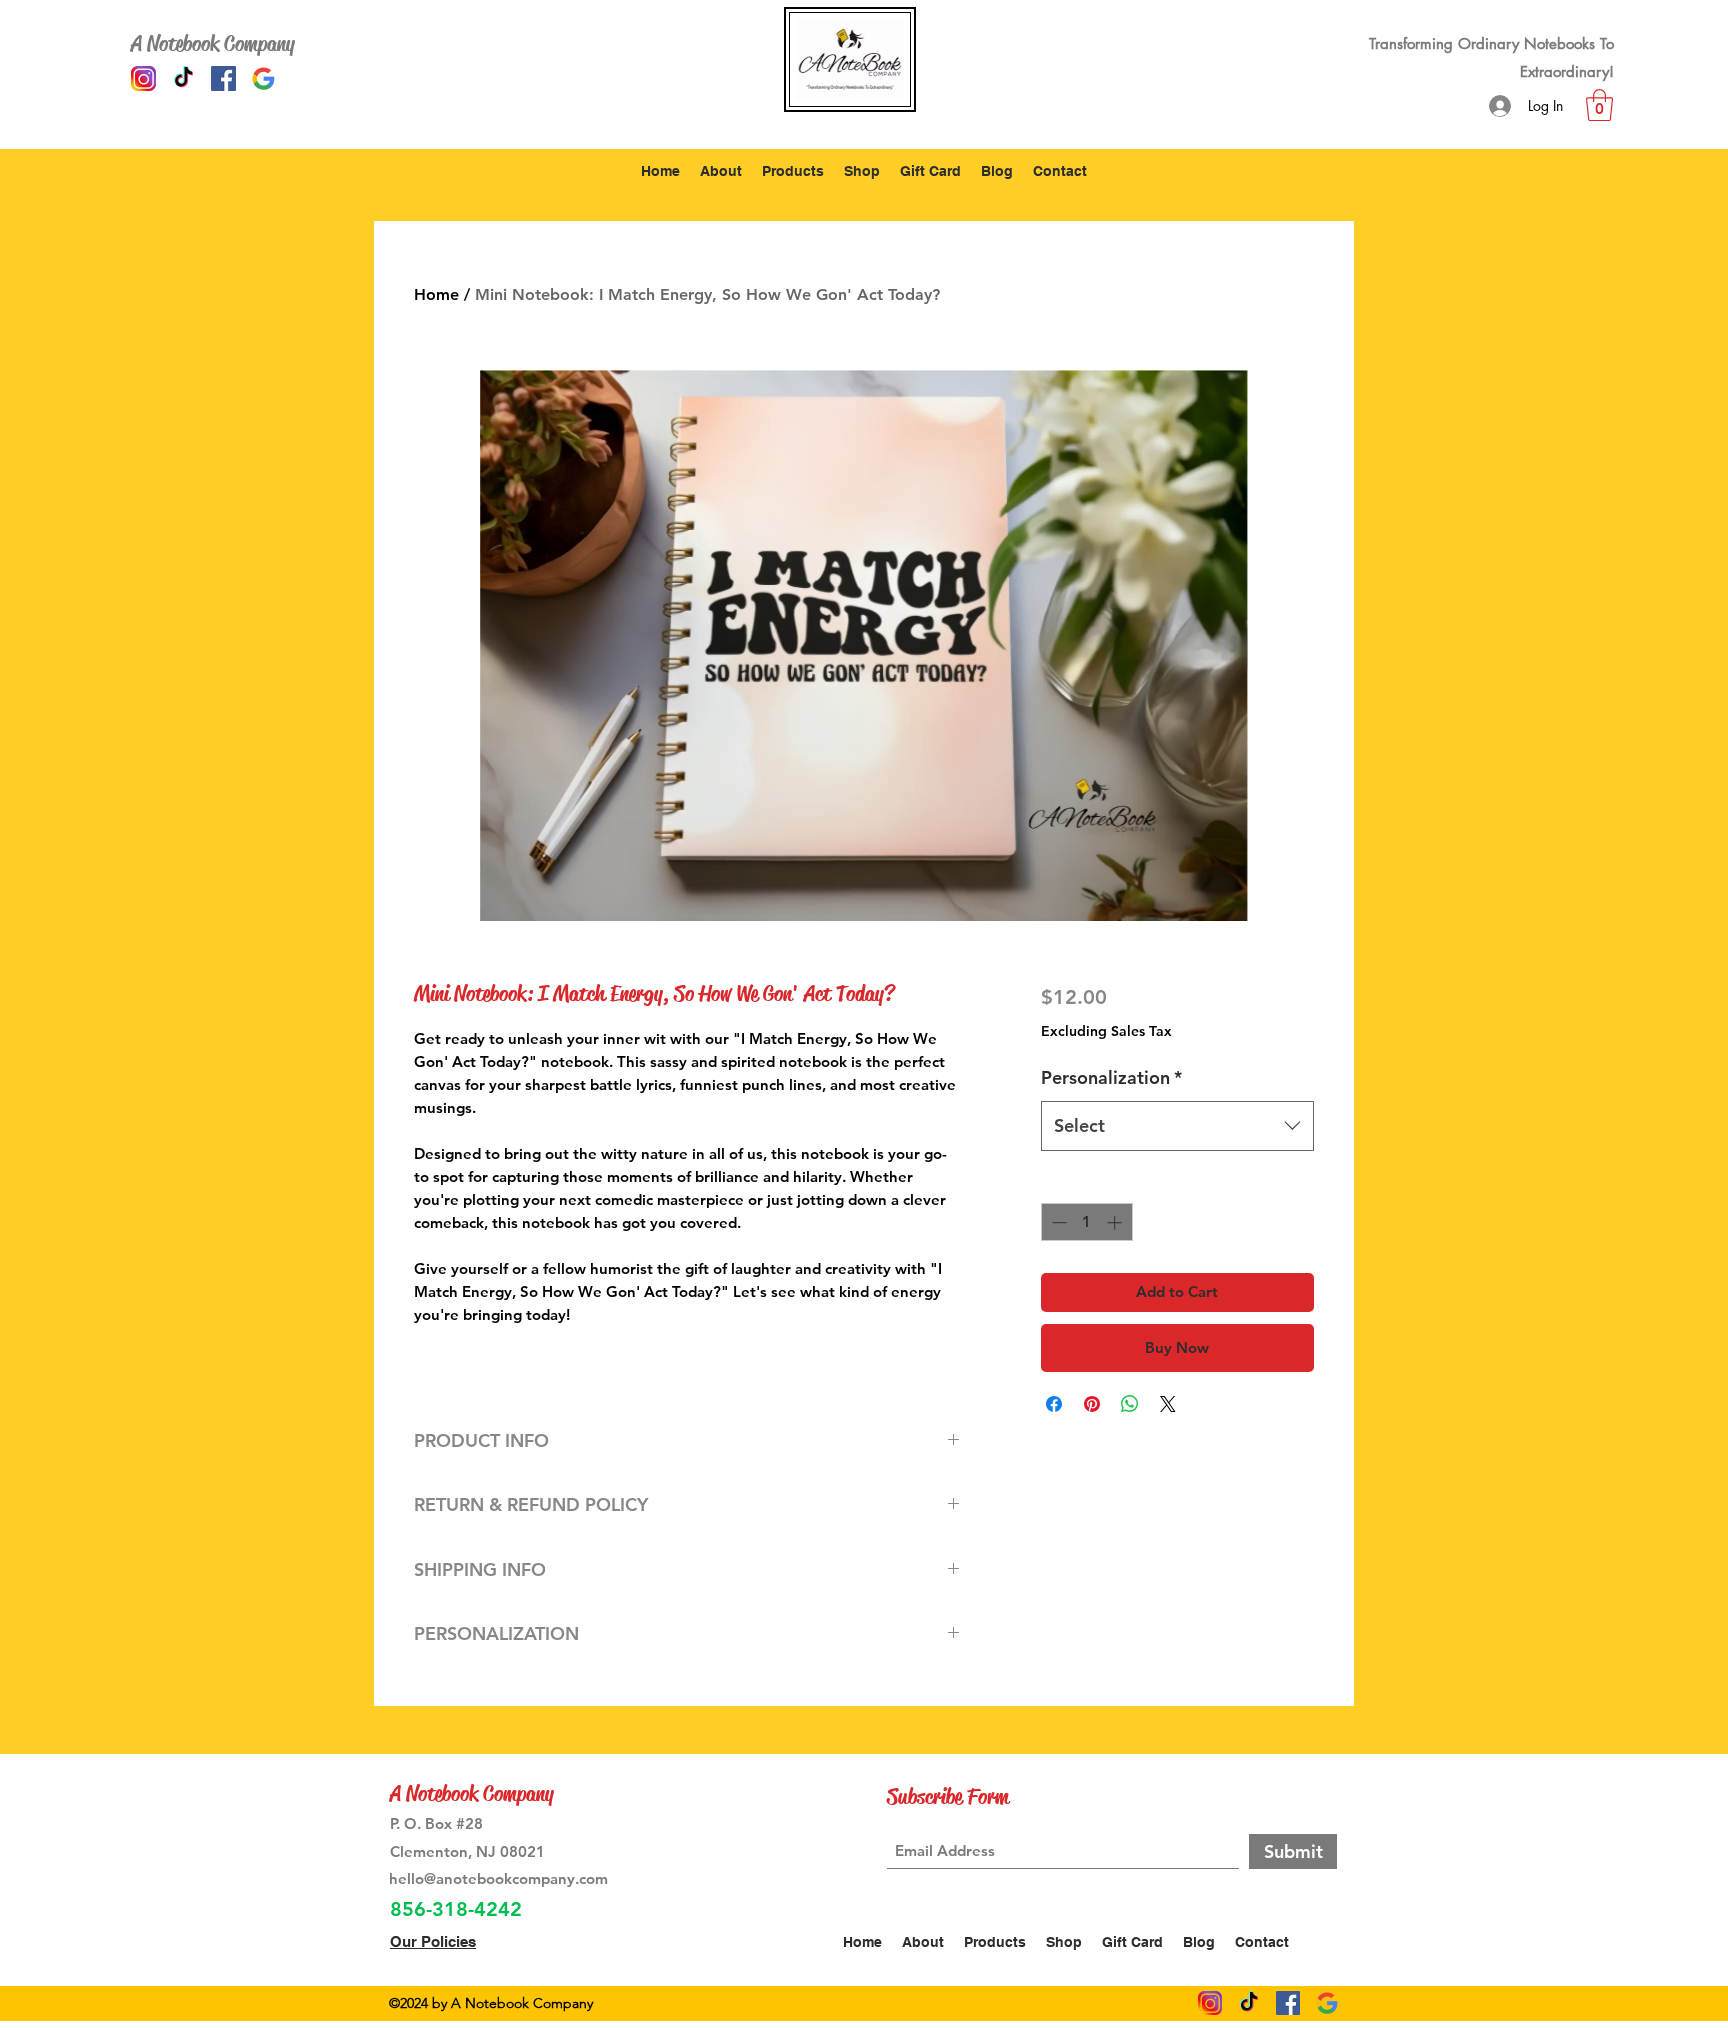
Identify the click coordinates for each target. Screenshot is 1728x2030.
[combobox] (1177, 1126)
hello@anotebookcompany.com (498, 1878)
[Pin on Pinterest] (1092, 1404)
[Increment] (1116, 1222)
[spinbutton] (1086, 1222)
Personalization (1111, 1077)
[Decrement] (1057, 1222)
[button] (1599, 105)
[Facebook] (223, 78)
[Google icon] (263, 78)
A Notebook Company (212, 44)
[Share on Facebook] (1054, 1404)
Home (436, 294)
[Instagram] (143, 78)
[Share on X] (1168, 1404)
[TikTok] (183, 78)
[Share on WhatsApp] (1130, 1404)
